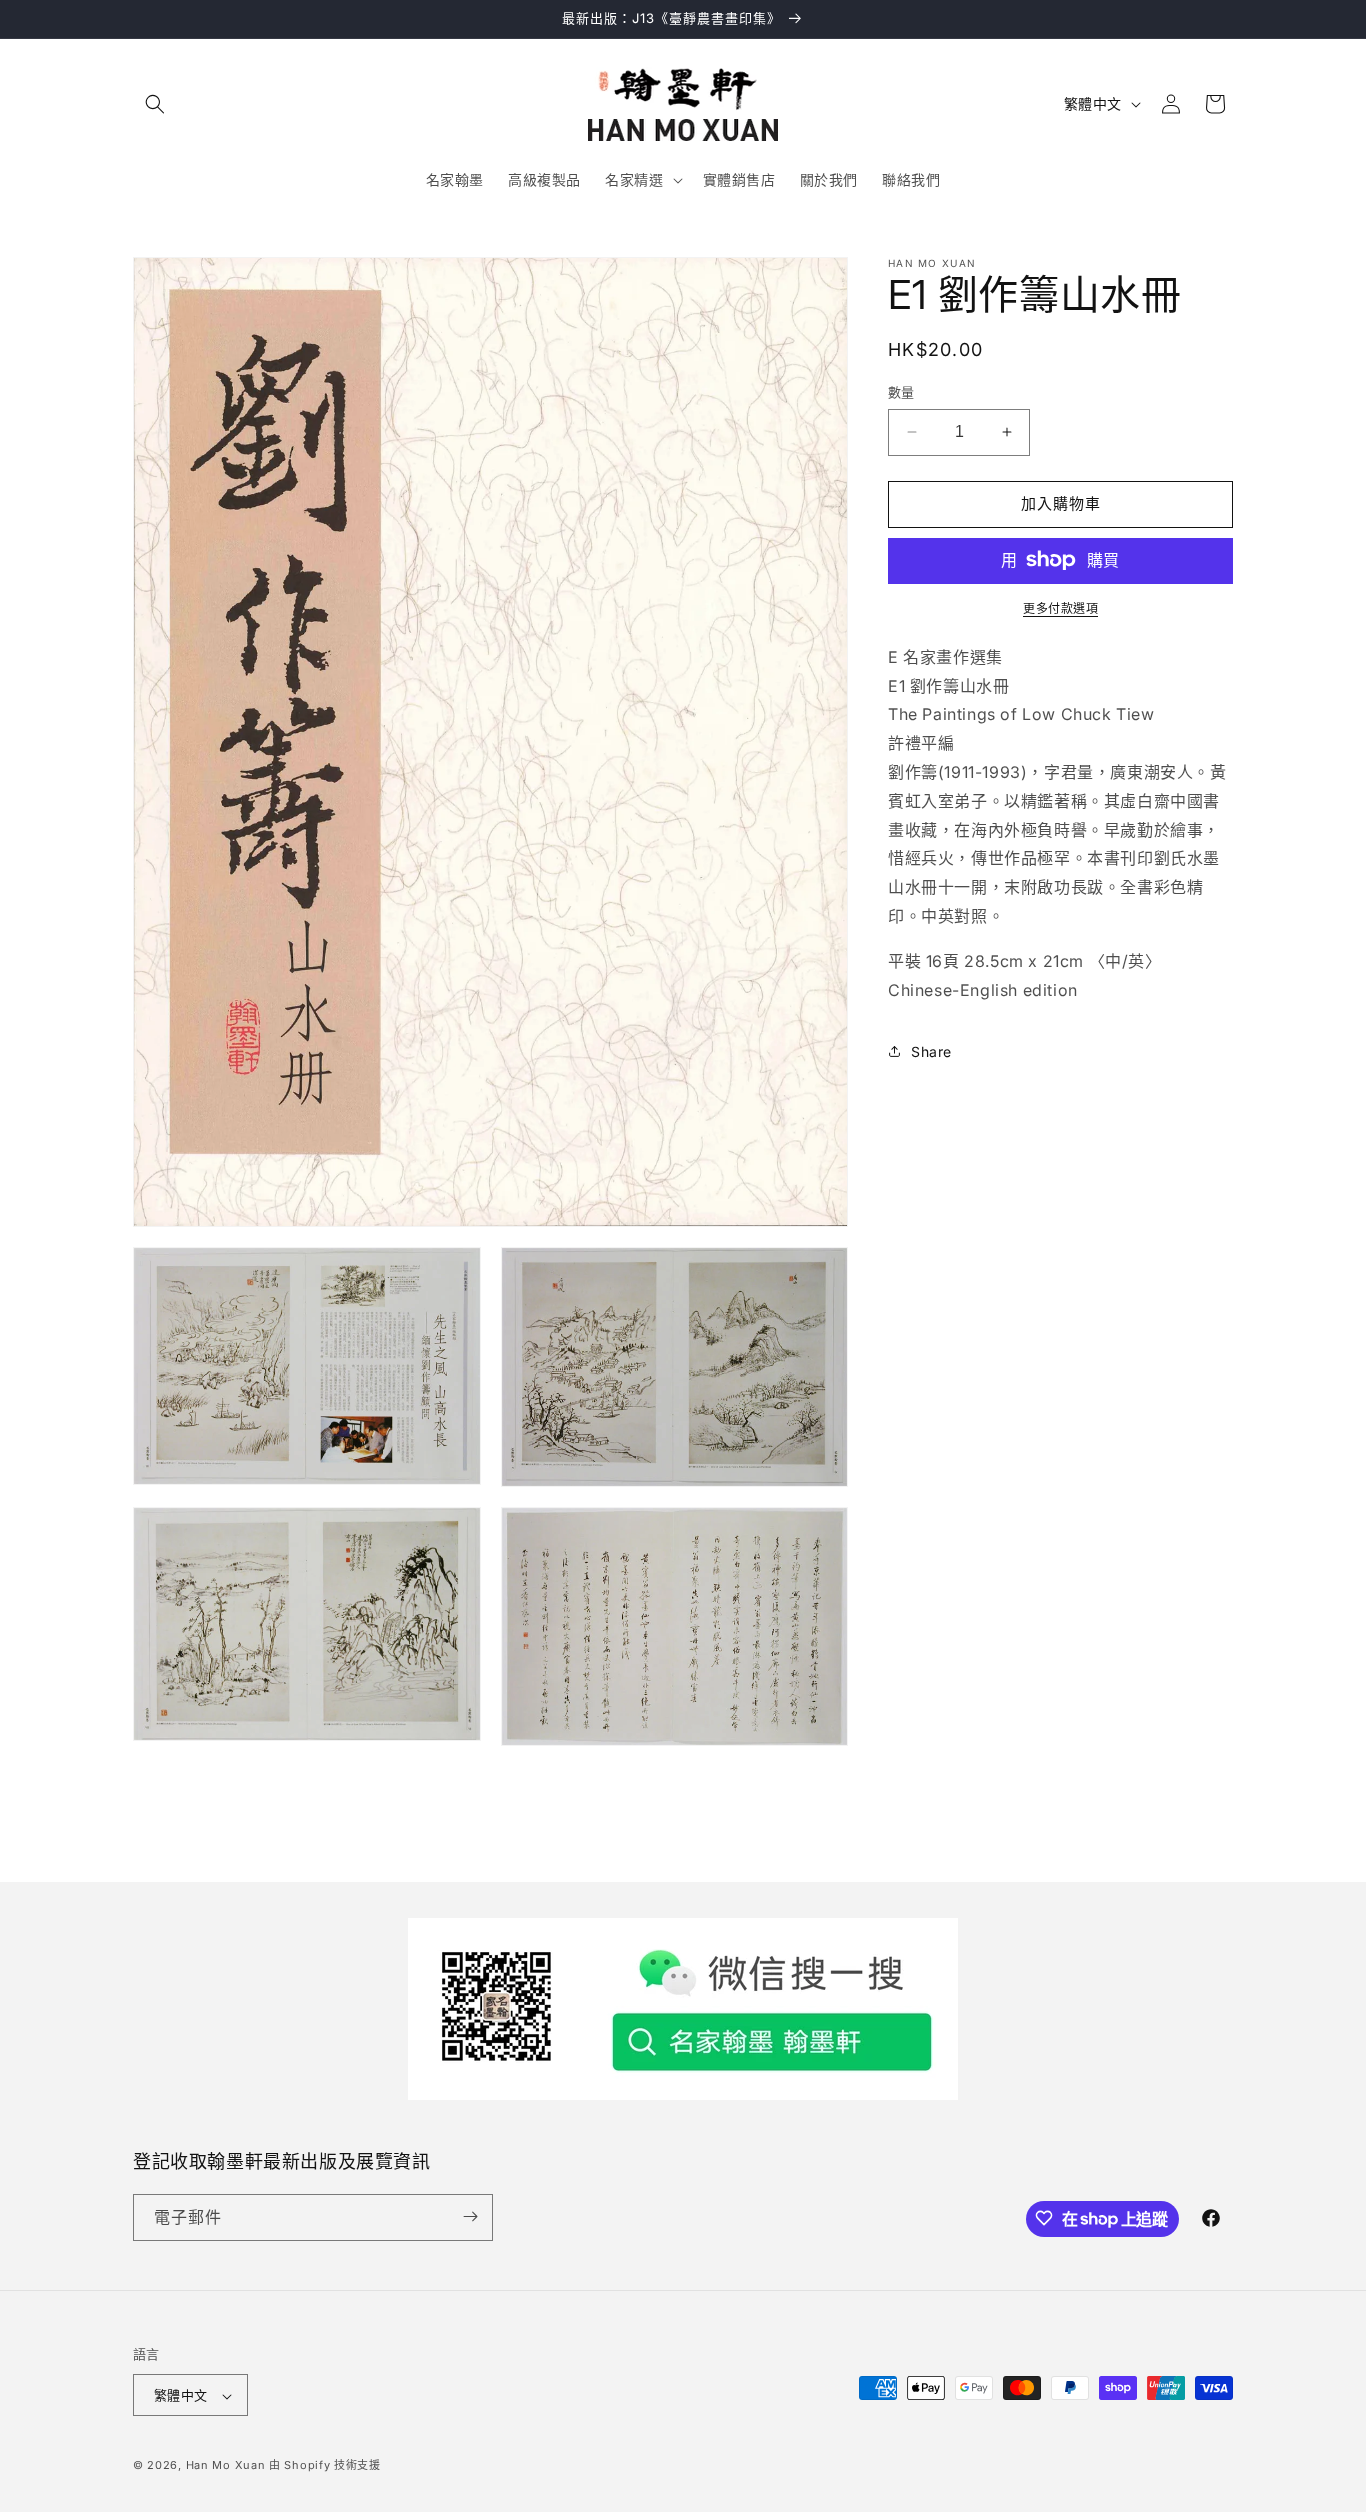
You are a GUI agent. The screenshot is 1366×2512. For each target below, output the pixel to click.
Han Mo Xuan (226, 2466)
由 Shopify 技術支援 (325, 2466)
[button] (155, 104)
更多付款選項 (1060, 607)
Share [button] (931, 1050)
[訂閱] (470, 2216)
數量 (901, 392)
